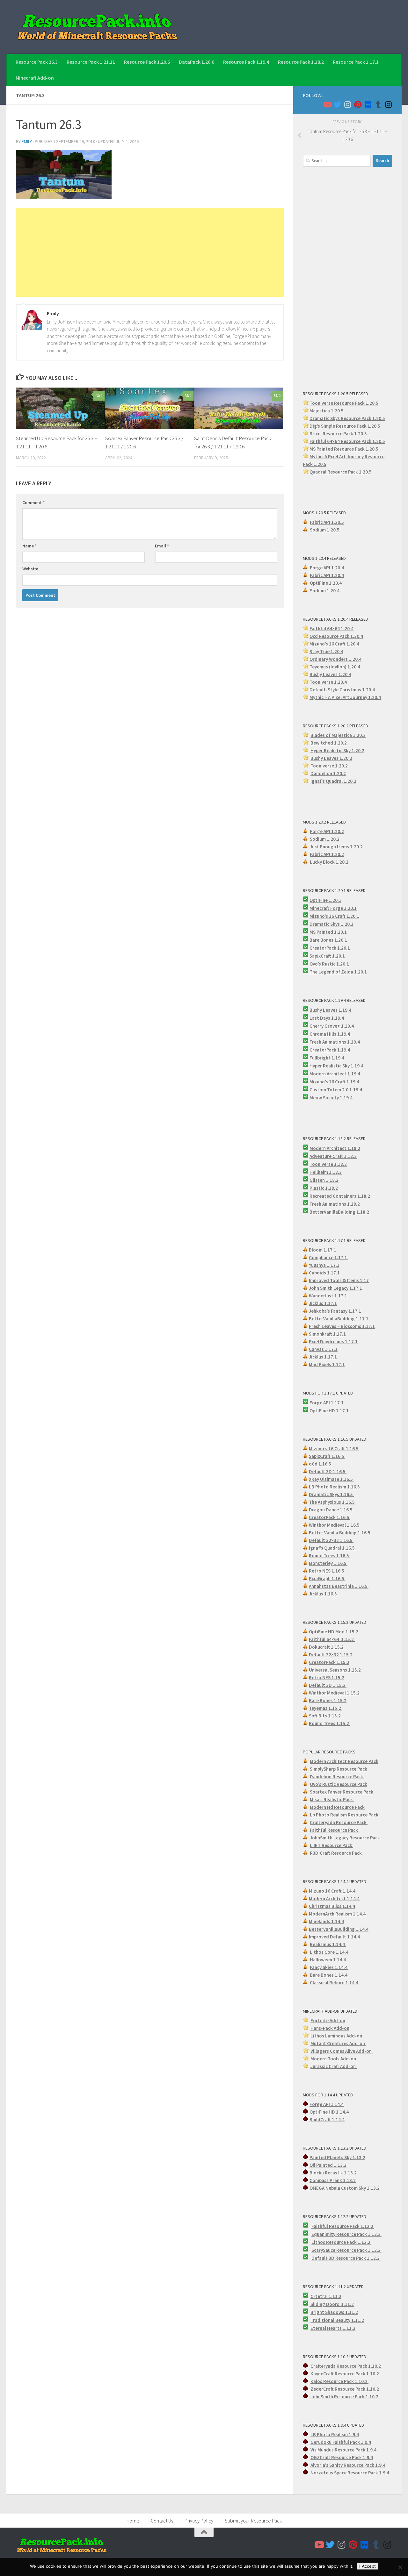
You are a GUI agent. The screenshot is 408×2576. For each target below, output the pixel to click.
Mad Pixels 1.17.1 (327, 1364)
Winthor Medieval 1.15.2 (334, 1693)
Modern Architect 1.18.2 (335, 1148)
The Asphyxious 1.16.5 (332, 1502)
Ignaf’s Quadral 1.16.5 (332, 1548)
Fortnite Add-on (328, 2020)
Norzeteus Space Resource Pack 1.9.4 (350, 2473)
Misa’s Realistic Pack (332, 1799)
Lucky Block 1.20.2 (329, 862)
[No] (400, 2567)
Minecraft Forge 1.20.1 (333, 908)
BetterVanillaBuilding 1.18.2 (340, 1212)
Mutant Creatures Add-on (338, 2043)
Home (133, 2521)
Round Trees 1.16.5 (329, 1556)
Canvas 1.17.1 (323, 1349)
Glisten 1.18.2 (324, 1180)
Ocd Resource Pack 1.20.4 (336, 636)
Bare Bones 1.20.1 (328, 940)
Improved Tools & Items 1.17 (339, 1280)
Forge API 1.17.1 (327, 1403)
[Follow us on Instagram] (347, 104)
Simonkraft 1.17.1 (327, 1334)
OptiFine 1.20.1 (325, 900)
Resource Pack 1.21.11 (91, 62)
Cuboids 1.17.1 (325, 1273)
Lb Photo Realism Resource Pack (344, 1815)
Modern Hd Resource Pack (337, 1807)
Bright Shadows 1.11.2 (334, 2312)
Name (29, 546)
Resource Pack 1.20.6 (147, 62)
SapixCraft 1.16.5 (327, 1456)
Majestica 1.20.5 (327, 411)
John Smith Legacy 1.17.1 (335, 1288)
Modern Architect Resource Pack (344, 1761)
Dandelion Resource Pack (337, 1777)
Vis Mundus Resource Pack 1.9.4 (343, 2450)
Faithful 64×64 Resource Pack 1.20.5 (347, 441)
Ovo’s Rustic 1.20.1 (329, 964)
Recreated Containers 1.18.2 (340, 1196)
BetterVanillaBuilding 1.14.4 (339, 1929)
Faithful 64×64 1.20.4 (331, 628)
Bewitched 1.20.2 (329, 743)
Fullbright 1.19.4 (327, 1058)
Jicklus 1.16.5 (323, 1594)
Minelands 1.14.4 (326, 1921)
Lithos (319, 2242)
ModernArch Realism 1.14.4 (337, 1914)
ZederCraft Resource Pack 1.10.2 (345, 2389)
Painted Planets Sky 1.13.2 (337, 2157)
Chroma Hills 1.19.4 (330, 1034)
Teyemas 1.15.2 (325, 1708)
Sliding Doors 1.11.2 (332, 2304)
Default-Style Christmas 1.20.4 (342, 690)
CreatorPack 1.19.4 (330, 1050)
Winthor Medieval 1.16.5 (335, 1525)
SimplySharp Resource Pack (339, 1769)
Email (162, 546)
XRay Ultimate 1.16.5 (331, 1479)
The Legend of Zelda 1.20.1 (338, 972)
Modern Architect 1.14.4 (334, 1898)
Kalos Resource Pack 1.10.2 (339, 2381)
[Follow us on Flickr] (368, 104)
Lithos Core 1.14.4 (330, 1952)
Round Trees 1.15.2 (329, 1723)
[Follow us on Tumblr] (378, 104)
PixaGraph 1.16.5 (327, 1578)
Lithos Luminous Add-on (337, 2036)
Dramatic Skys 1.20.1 (331, 924)
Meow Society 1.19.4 (331, 1098)
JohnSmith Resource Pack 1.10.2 (345, 2397)
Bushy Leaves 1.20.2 (331, 758)
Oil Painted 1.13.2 (328, 2165)
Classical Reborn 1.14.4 (335, 1983)
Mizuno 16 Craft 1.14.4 (332, 1891)
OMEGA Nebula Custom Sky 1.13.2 (345, 2188)
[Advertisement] (150, 252)
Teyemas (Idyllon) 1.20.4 (335, 667)
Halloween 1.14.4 (328, 1960)
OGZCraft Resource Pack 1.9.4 (342, 2457)
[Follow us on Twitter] (337, 104)
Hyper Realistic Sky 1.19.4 (336, 1066)
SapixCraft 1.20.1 (327, 956)
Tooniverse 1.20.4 (328, 682)
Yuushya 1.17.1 (324, 1265)
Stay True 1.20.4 (326, 651)
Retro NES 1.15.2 (327, 1677)
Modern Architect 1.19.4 (335, 1074)
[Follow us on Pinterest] (358, 104)
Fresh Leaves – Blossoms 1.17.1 (342, 1326)
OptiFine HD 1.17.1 (329, 1411)
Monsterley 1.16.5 (328, 1563)
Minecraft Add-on (35, 78)
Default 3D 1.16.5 (328, 1471)
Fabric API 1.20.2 (327, 854)
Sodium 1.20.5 (325, 530)
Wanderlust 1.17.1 (328, 1296)
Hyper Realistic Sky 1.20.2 (337, 750)
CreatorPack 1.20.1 (330, 948)
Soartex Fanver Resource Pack (342, 1792)
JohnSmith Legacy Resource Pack (345, 1838)
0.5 (377, 426)
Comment (33, 503)
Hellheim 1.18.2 (326, 1172)
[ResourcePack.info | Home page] (98, 27)
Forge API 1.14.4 (327, 2104)
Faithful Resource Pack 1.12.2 (343, 2226)
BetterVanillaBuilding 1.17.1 (339, 1319)
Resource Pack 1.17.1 (356, 62)
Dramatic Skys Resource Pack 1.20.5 (347, 418)
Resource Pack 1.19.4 (246, 62)
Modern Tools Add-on (334, 2059)
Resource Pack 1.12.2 (359, 2234)
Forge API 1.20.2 (327, 831)
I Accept (368, 2566)
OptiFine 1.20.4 (326, 583)
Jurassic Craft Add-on (334, 2066)
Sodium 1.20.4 (325, 591)
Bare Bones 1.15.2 (328, 1700)
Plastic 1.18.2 (324, 1188)
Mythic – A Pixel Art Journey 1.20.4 (345, 697)
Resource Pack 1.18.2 (301, 62)
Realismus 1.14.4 (328, 1944)
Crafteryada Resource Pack (339, 1822)
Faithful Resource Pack (334, 1830)
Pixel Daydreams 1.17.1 (333, 1342)
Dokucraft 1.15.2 (327, 1647)
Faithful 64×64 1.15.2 (332, 1639)
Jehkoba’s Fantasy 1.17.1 (335, 1311)
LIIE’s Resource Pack (331, 1845)
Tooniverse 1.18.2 (328, 1164)
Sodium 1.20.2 (325, 839)
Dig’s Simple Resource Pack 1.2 (342, 426)
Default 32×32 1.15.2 (331, 1655)
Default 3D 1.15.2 (328, 1685)
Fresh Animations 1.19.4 (335, 1042)
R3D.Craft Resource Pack (336, 1853)
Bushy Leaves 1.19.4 (330, 1010)
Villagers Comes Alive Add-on (342, 2051)
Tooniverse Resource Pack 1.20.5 (344, 403)
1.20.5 (372, 449)
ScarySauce (324, 2250)
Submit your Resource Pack (253, 2521)
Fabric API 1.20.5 (327, 522)
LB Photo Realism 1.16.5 (334, 1487)
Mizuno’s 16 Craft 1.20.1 (334, 916)
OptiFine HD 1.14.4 (329, 2112)
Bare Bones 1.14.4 (329, 1975)
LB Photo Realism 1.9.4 (335, 2434)
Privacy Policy (199, 2521)
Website (30, 569)
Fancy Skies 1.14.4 (329, 1967)
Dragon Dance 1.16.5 (331, 1510)
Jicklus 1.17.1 (323, 1303)
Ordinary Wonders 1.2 (332, 659)
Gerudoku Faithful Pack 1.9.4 (341, 2442)
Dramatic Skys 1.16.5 (331, 1494)
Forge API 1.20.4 (327, 568)
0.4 (358, 659)
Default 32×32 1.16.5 (331, 1540)
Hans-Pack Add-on (330, 2028)
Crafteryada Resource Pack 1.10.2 (346, 2366)
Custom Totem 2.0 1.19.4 (336, 1090)
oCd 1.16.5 (321, 1464)
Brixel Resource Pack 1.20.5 (338, 434)
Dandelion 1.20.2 (328, 773)
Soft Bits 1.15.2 (325, 1716)
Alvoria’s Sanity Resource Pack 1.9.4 (348, 2465)
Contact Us (162, 2521)
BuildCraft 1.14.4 (327, 2119)
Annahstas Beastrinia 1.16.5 (339, 1586)
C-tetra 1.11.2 (326, 2296)
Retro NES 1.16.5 (327, 1571)
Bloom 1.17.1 (323, 1250)
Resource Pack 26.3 (37, 62)
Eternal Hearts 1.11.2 (333, 2328)
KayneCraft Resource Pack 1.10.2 (345, 2374)
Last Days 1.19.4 (327, 1018)
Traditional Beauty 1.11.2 (337, 2320)
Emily (27, 141)
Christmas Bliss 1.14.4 (332, 1906)
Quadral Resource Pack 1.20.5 (341, 472)
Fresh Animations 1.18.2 (335, 1204)
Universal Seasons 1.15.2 (335, 1670)
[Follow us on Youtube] (327, 104)
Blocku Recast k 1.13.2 (333, 2173)
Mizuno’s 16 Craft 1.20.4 (334, 644)
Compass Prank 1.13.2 (333, 2180)
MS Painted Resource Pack (338, 449)
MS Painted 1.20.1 (328, 932)
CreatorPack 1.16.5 (330, 1517)
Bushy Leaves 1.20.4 (330, 674)
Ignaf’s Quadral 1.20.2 (333, 781)
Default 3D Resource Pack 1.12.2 (346, 2258)
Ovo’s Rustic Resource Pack (339, 1784)
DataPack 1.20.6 (197, 62)
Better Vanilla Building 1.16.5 (340, 1533)
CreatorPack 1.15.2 (329, 1662)
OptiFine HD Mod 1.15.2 (334, 1632)
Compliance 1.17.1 (328, 1257)
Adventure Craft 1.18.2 (333, 1156)
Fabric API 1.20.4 (327, 575)
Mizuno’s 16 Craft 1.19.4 (334, 1082)
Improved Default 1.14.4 (334, 1937)
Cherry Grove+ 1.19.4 (332, 1026)
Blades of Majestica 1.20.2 (338, 735)
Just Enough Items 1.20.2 (336, 847)
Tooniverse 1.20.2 (329, 766)
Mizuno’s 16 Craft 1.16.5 (334, 1449)
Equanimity (324, 2234)
